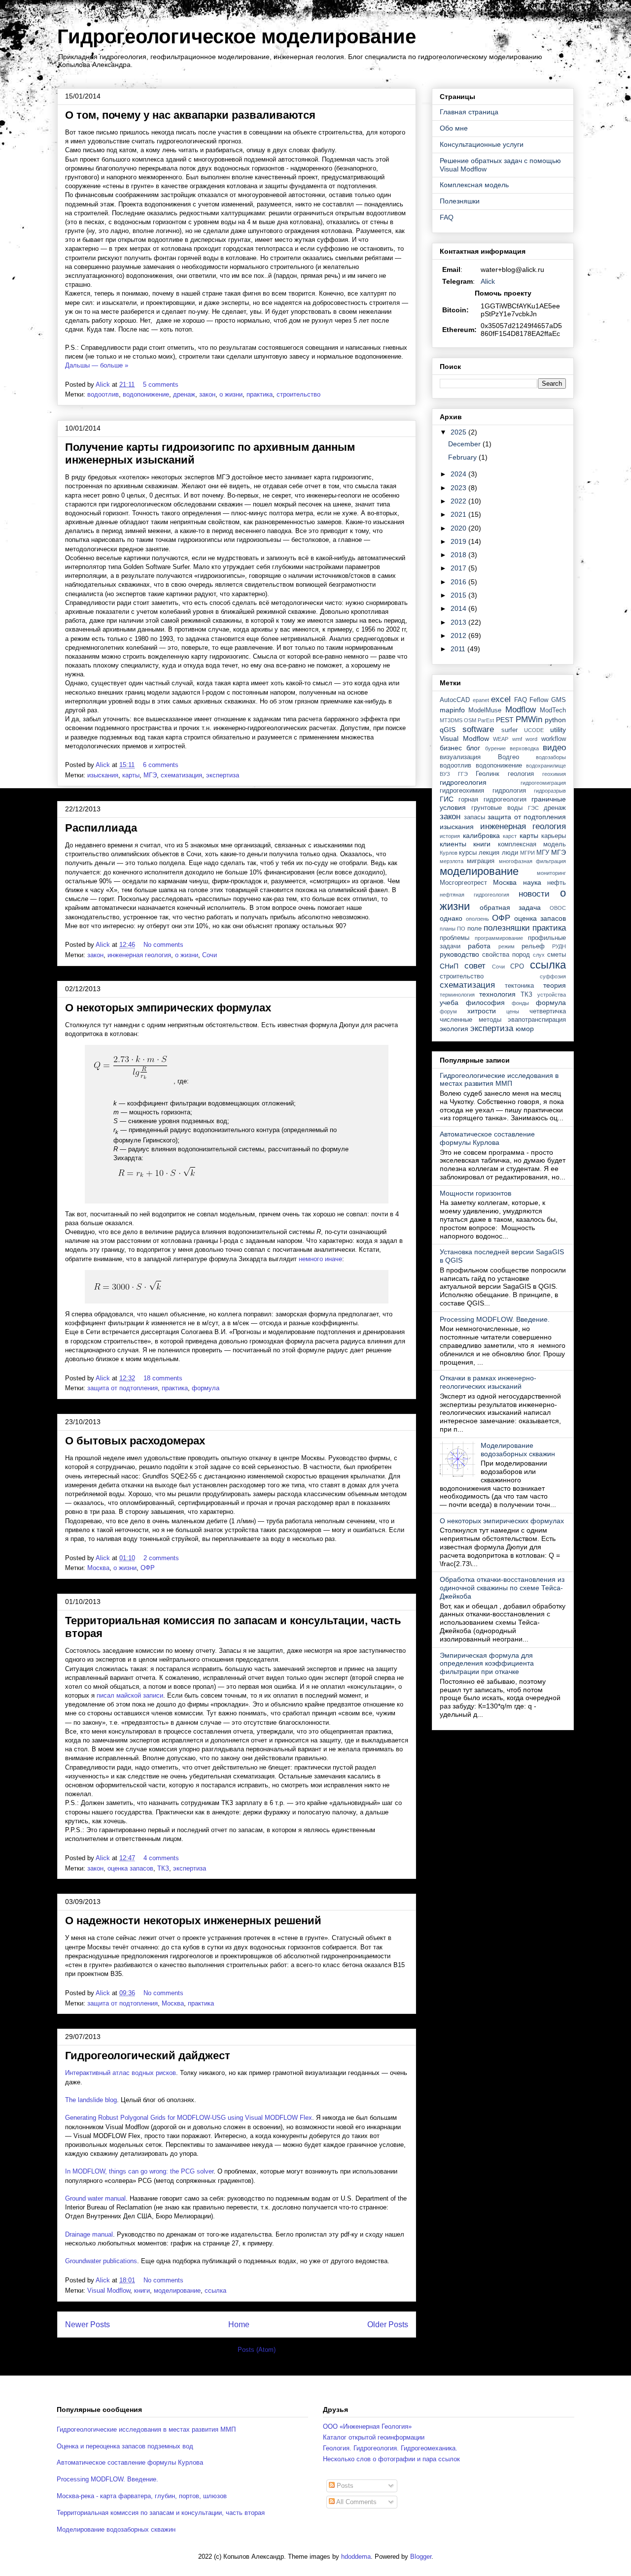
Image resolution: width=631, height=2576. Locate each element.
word (531, 739)
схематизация (181, 775)
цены (513, 1011)
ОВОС (558, 908)
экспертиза (223, 775)
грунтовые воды (497, 808)
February (463, 457)
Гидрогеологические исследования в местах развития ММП (499, 1080)
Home (239, 2325)
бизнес (451, 748)
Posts (344, 2486)
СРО (517, 967)
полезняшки (507, 928)
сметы (557, 955)
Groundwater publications (101, 2261)
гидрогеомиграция (543, 783)
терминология (457, 995)
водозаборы (551, 757)
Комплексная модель (474, 185)
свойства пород (506, 955)
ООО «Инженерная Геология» (367, 2426)
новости (534, 894)
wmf (517, 739)
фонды (520, 1003)
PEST (505, 720)
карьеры (554, 836)
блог (473, 748)
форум (448, 1011)
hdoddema (356, 2557)
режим (507, 946)
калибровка (481, 836)
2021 (459, 514)
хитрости (482, 1011)
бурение (495, 748)
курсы (468, 853)
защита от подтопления (123, 1388)
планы (448, 929)
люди (510, 853)
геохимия (554, 774)
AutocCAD (455, 700)
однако (451, 918)
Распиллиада (101, 828)
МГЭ (150, 775)
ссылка (215, 2291)
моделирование (177, 2291)
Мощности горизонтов (475, 1193)
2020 (459, 528)
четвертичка (548, 1011)
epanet (481, 700)
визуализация (460, 757)
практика (260, 394)
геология (521, 774)
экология (454, 1029)
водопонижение (146, 394)
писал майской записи (130, 1695)
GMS (559, 700)
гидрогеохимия (462, 791)
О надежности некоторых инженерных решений (193, 1921)
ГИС (447, 799)
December (465, 444)
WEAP (501, 739)
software (478, 729)
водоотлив (103, 394)
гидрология (509, 791)
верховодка (524, 748)
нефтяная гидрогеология (474, 895)
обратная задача (510, 907)
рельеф (533, 946)
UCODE (534, 730)
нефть (557, 883)
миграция (481, 861)
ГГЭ (463, 774)
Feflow (539, 700)
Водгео (508, 757)
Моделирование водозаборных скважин (518, 1450)
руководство (459, 954)
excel (501, 699)
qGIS (448, 730)
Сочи (210, 955)
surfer (509, 730)
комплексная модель (532, 844)
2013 (459, 622)
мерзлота (452, 861)
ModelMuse (485, 710)
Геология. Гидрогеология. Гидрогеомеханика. (390, 2448)
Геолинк (488, 774)
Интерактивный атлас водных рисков (121, 2073)
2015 (459, 595)
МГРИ (527, 853)
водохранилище (546, 766)
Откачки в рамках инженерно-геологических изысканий (488, 1382)
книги (142, 2291)
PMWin (529, 719)
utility (558, 730)
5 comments (162, 385)
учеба (449, 1003)
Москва (98, 1568)
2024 (459, 474)
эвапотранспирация (537, 1020)
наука (532, 882)
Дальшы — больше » (97, 365)
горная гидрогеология (492, 800)
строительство (298, 394)
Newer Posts (88, 2325)
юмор (525, 1029)
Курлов (449, 853)
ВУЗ (445, 774)
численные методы (471, 1020)
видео (554, 748)
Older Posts (388, 2325)
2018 (459, 555)
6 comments (162, 765)
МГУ (543, 853)
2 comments (162, 1558)
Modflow (521, 710)
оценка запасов (130, 1868)
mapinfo (452, 710)
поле (474, 929)
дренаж (184, 394)
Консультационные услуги (482, 144)
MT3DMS (451, 720)
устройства (552, 995)
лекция (489, 853)
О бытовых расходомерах (135, 1441)
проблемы (455, 938)
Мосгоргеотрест (463, 883)
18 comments (164, 1378)
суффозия (553, 976)
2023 (459, 488)
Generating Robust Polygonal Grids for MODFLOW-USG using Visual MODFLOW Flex (189, 2118)
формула (206, 1388)
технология (497, 994)
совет (475, 966)
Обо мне (454, 128)
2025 (459, 432)
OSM (470, 720)
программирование (499, 938)
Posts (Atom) (257, 2350)
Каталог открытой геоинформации (374, 2437)
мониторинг (551, 873)
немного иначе (320, 1259)
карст (510, 836)
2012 (459, 636)
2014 (459, 608)
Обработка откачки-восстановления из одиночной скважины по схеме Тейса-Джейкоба (502, 1588)
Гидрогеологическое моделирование (237, 36)
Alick (488, 281)
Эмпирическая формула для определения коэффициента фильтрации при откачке (487, 1664)
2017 (459, 568)
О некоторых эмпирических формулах (168, 1008)
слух (539, 955)
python (555, 720)
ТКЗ (163, 1868)
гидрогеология (463, 782)
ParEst (486, 720)
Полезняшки (460, 201)
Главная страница (469, 112)
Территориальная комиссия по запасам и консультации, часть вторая (161, 2513)
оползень (477, 919)
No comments (164, 945)
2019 (459, 541)
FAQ (447, 217)
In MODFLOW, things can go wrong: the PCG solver (139, 2171)
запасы (474, 817)
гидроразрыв (550, 791)
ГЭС (533, 808)
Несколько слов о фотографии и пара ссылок (391, 2459)
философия (485, 1003)
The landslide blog (91, 2100)
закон (207, 394)
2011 (459, 649)
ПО (461, 929)
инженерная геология (139, 955)
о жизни (231, 394)
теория (555, 985)
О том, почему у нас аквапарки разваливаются (190, 115)
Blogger (421, 2557)
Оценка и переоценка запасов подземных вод (125, 2446)
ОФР (148, 1568)
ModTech (553, 710)
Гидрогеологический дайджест (148, 2056)
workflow (554, 739)
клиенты (453, 844)
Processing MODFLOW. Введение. (495, 1319)
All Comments (356, 2502)
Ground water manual (95, 2198)
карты (131, 775)
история (450, 836)
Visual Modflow (109, 2291)
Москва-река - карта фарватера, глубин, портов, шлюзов (142, 2496)
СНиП (449, 966)
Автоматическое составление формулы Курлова (487, 1138)
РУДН (559, 946)
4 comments (162, 1858)
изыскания (103, 775)
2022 (459, 501)
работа (479, 946)
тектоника (519, 986)
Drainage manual (89, 2234)
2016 (459, 582)
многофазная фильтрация (532, 861)
